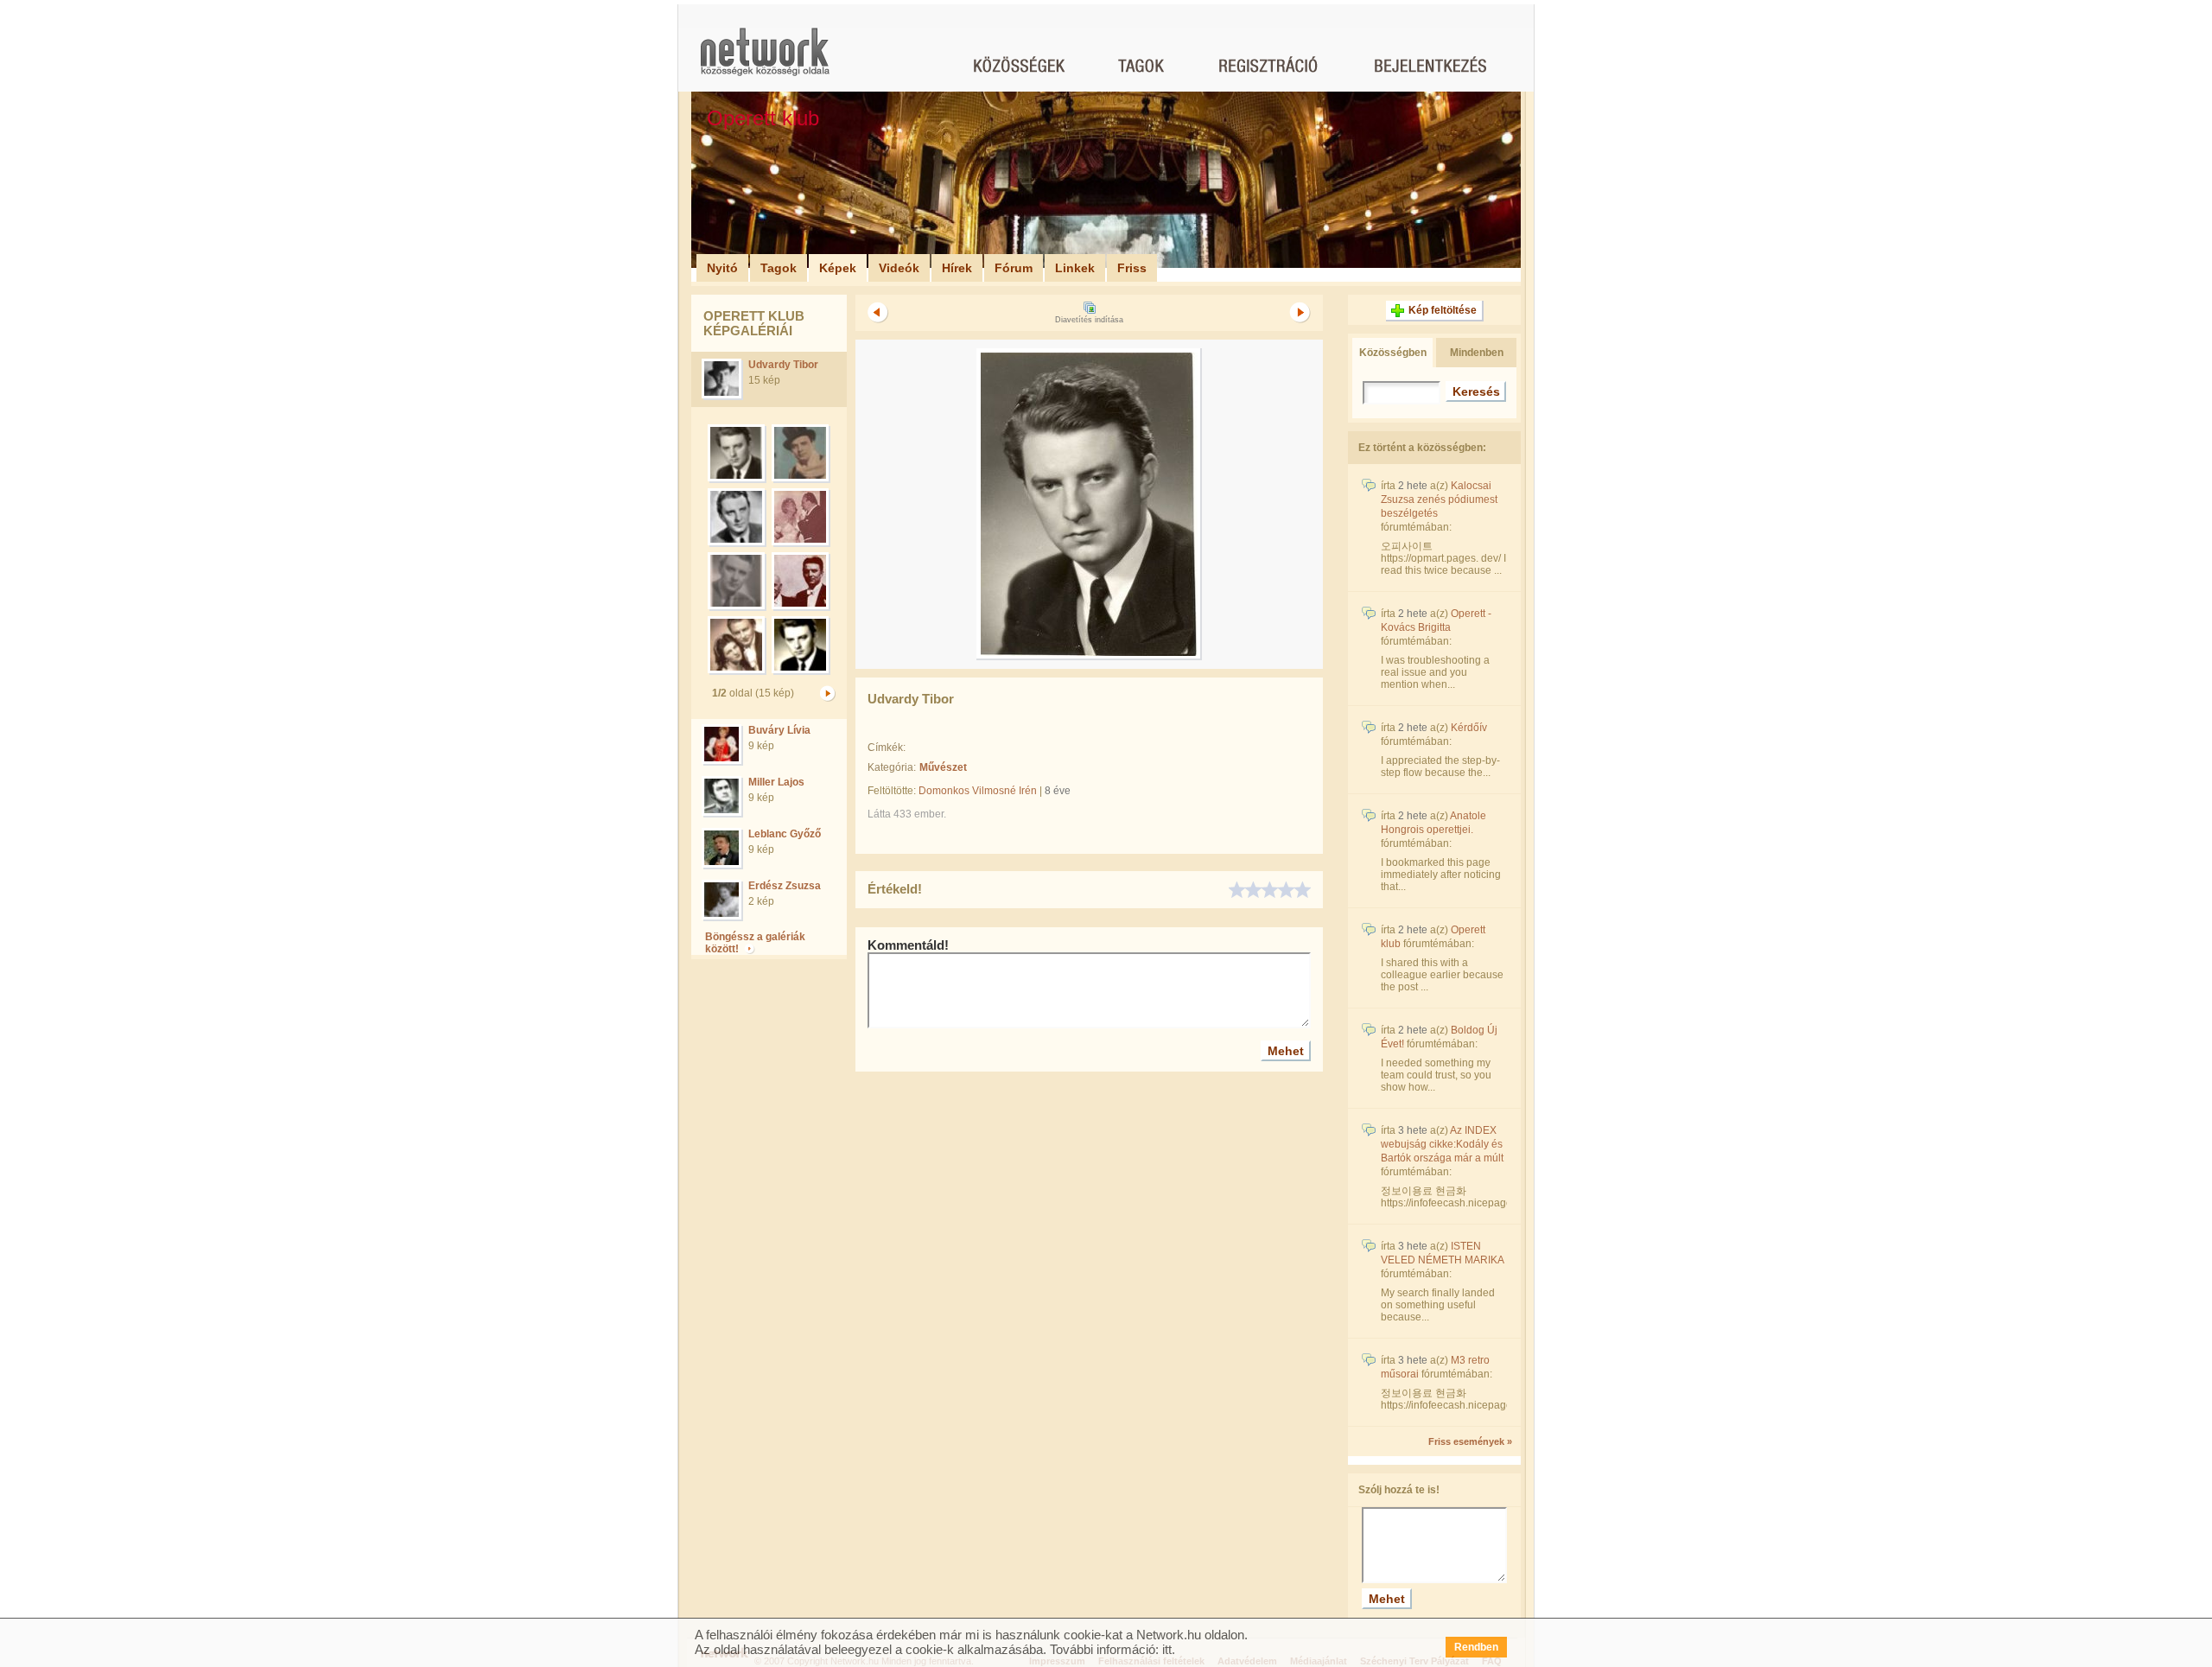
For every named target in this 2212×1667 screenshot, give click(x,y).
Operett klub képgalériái (754, 323)
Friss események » (1470, 1441)
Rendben (1476, 1647)
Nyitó (722, 268)
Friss (1132, 268)
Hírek (957, 268)
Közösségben (1393, 353)
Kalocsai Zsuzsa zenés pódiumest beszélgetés (1439, 499)
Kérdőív (1469, 728)
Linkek (1075, 268)
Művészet (943, 767)
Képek (838, 268)
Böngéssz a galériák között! (755, 943)
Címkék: (887, 748)
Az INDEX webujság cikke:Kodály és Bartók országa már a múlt (1442, 1144)
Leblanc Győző (785, 834)
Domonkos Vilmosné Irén (978, 791)
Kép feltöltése (1443, 310)
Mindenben (1477, 353)
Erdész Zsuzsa (785, 886)
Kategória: (892, 767)
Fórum (1014, 268)
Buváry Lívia (779, 730)
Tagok (779, 268)
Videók (899, 268)
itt (1167, 1649)
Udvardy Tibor (783, 365)
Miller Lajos (776, 782)
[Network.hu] (765, 60)
